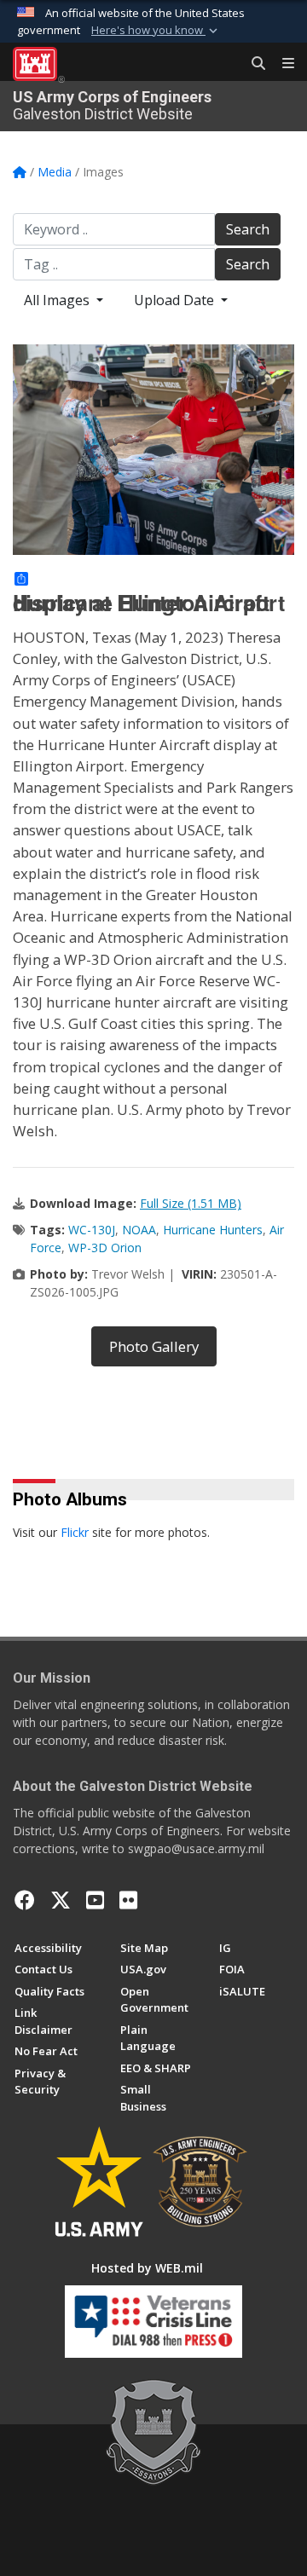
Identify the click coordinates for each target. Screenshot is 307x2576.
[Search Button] (252, 64)
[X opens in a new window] (61, 1900)
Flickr (75, 1532)
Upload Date (176, 300)
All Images (58, 300)
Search (248, 229)
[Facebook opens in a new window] (25, 1900)
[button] (156, 31)
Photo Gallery (154, 1346)
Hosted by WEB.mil (147, 2268)
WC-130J (92, 1230)
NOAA (139, 1230)
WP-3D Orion (105, 1248)
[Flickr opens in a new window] (128, 1900)
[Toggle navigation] (281, 64)
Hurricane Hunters (213, 1230)
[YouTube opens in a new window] (95, 1900)
